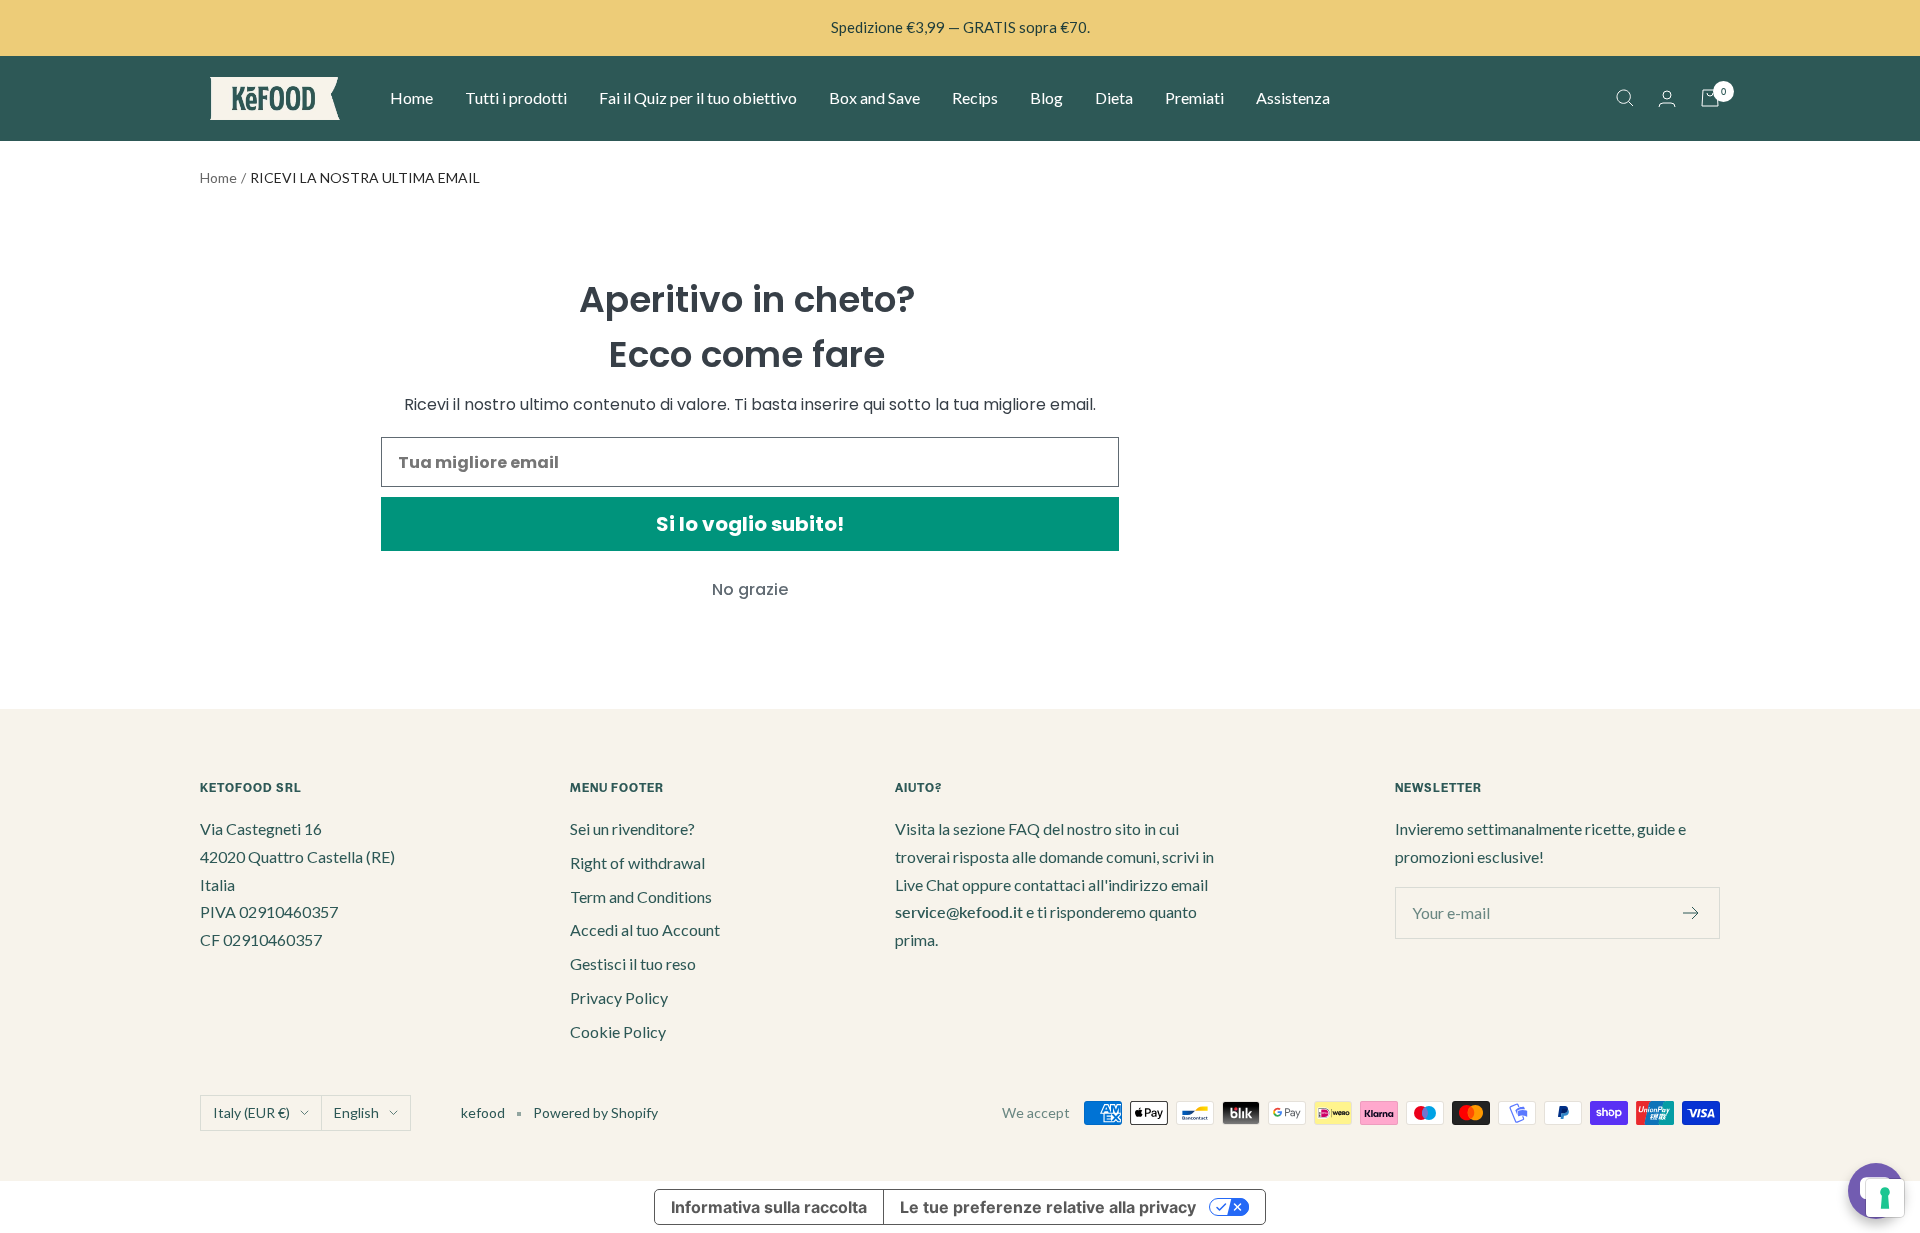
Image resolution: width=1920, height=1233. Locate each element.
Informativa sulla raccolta (769, 1207)
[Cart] (1710, 98)
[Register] (1691, 913)
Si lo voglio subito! (750, 524)
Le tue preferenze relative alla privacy (1048, 1207)
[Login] (1667, 98)
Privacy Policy (619, 997)
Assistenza (1293, 97)
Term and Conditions (641, 896)
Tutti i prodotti (516, 97)
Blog (1046, 97)
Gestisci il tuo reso (633, 963)
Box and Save (874, 97)
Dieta (1114, 97)
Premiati (1194, 97)
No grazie (750, 589)
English (356, 1112)
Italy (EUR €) (251, 1112)
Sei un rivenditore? (632, 828)
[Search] (1625, 98)
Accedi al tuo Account (645, 929)
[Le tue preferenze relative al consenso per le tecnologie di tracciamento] (1885, 1198)
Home (411, 97)
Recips (975, 97)
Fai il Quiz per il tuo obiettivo (698, 97)
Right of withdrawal (637, 862)
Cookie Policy (618, 1031)
